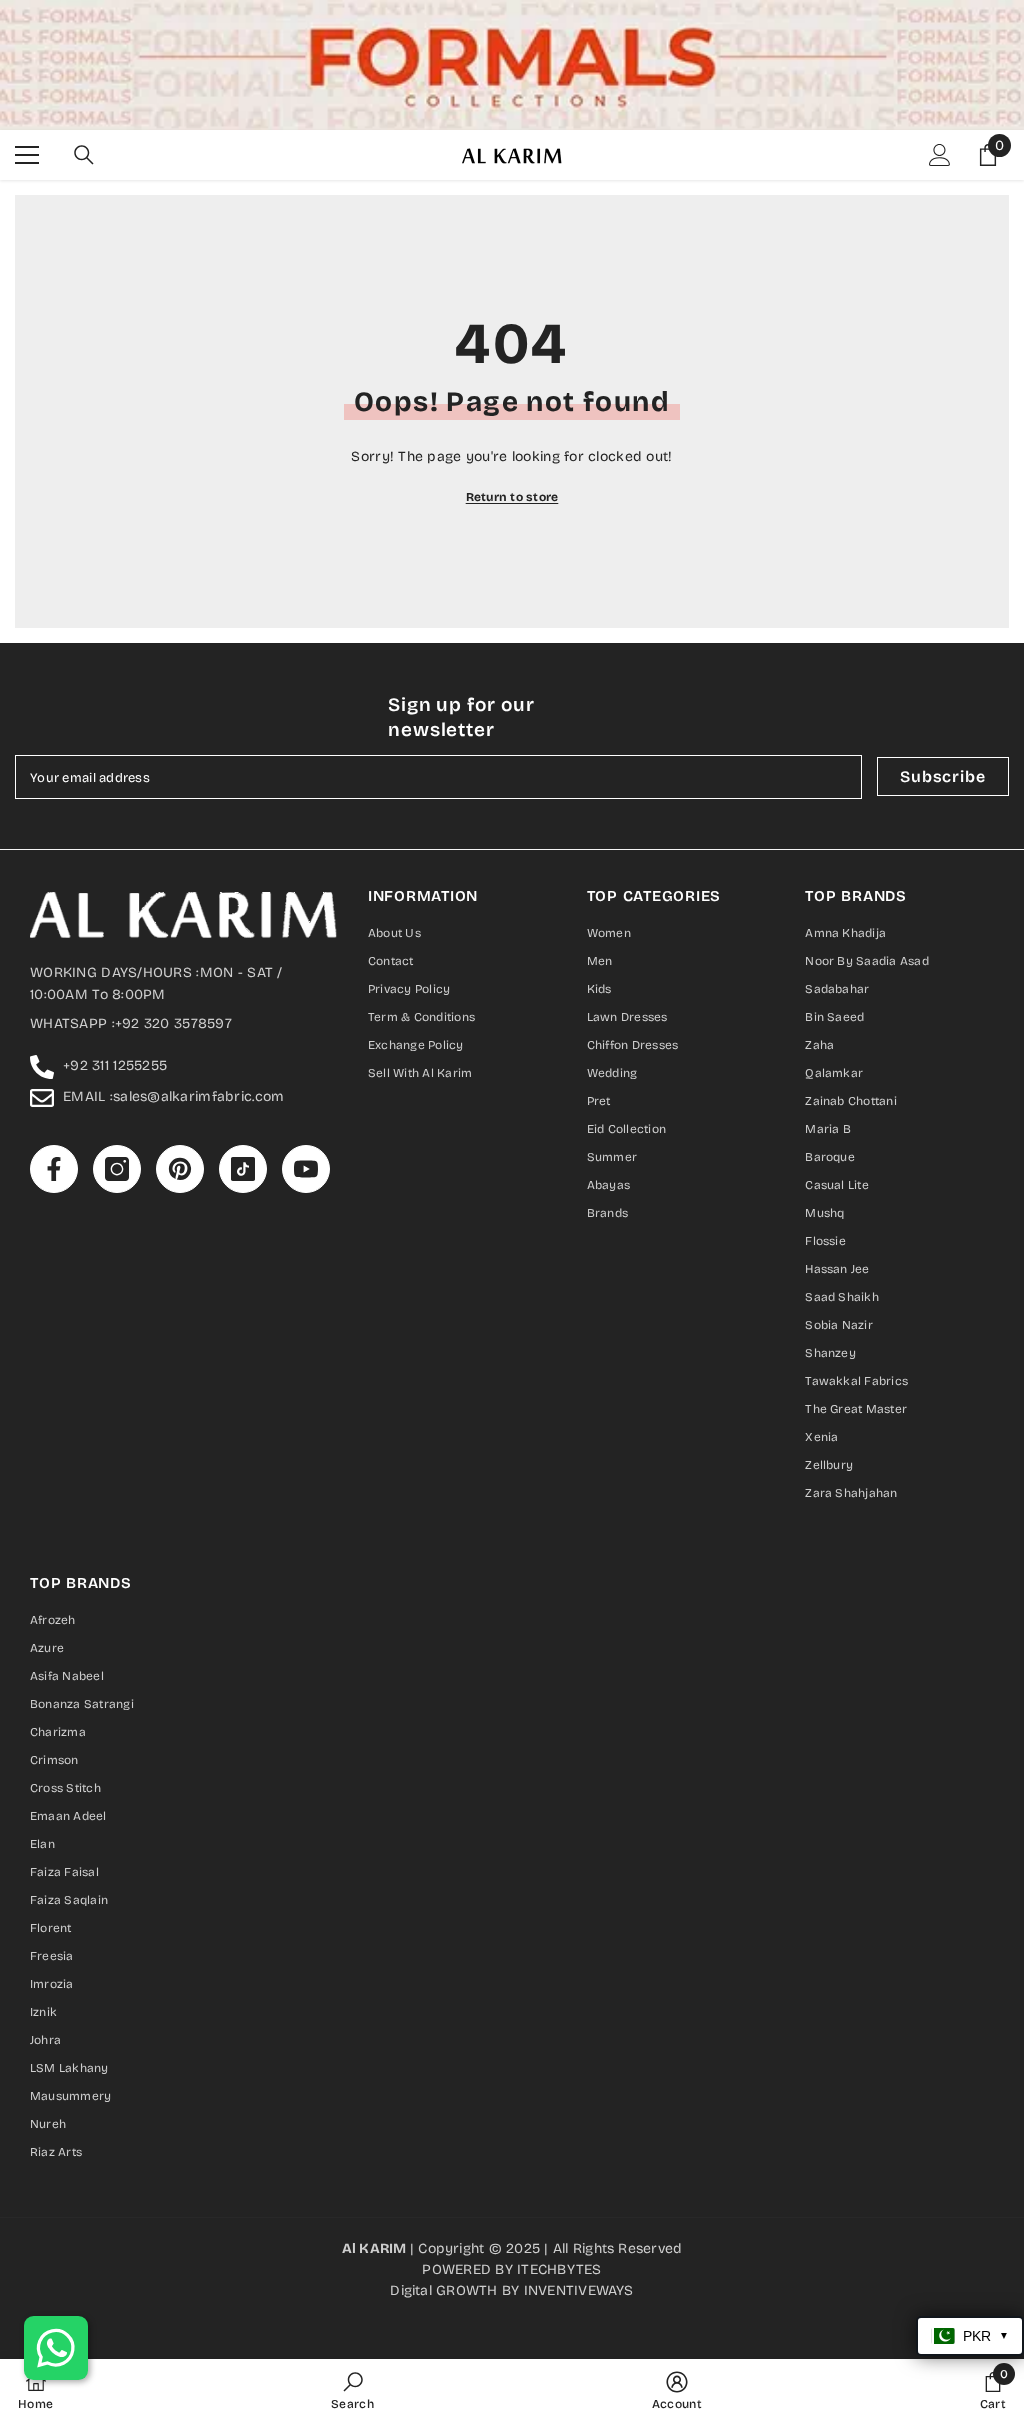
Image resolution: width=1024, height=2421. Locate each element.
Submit (512, 1294)
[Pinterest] (512, 1379)
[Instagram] (470, 1379)
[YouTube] (596, 1379)
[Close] (747, 976)
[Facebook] (428, 1379)
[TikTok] (554, 1379)
